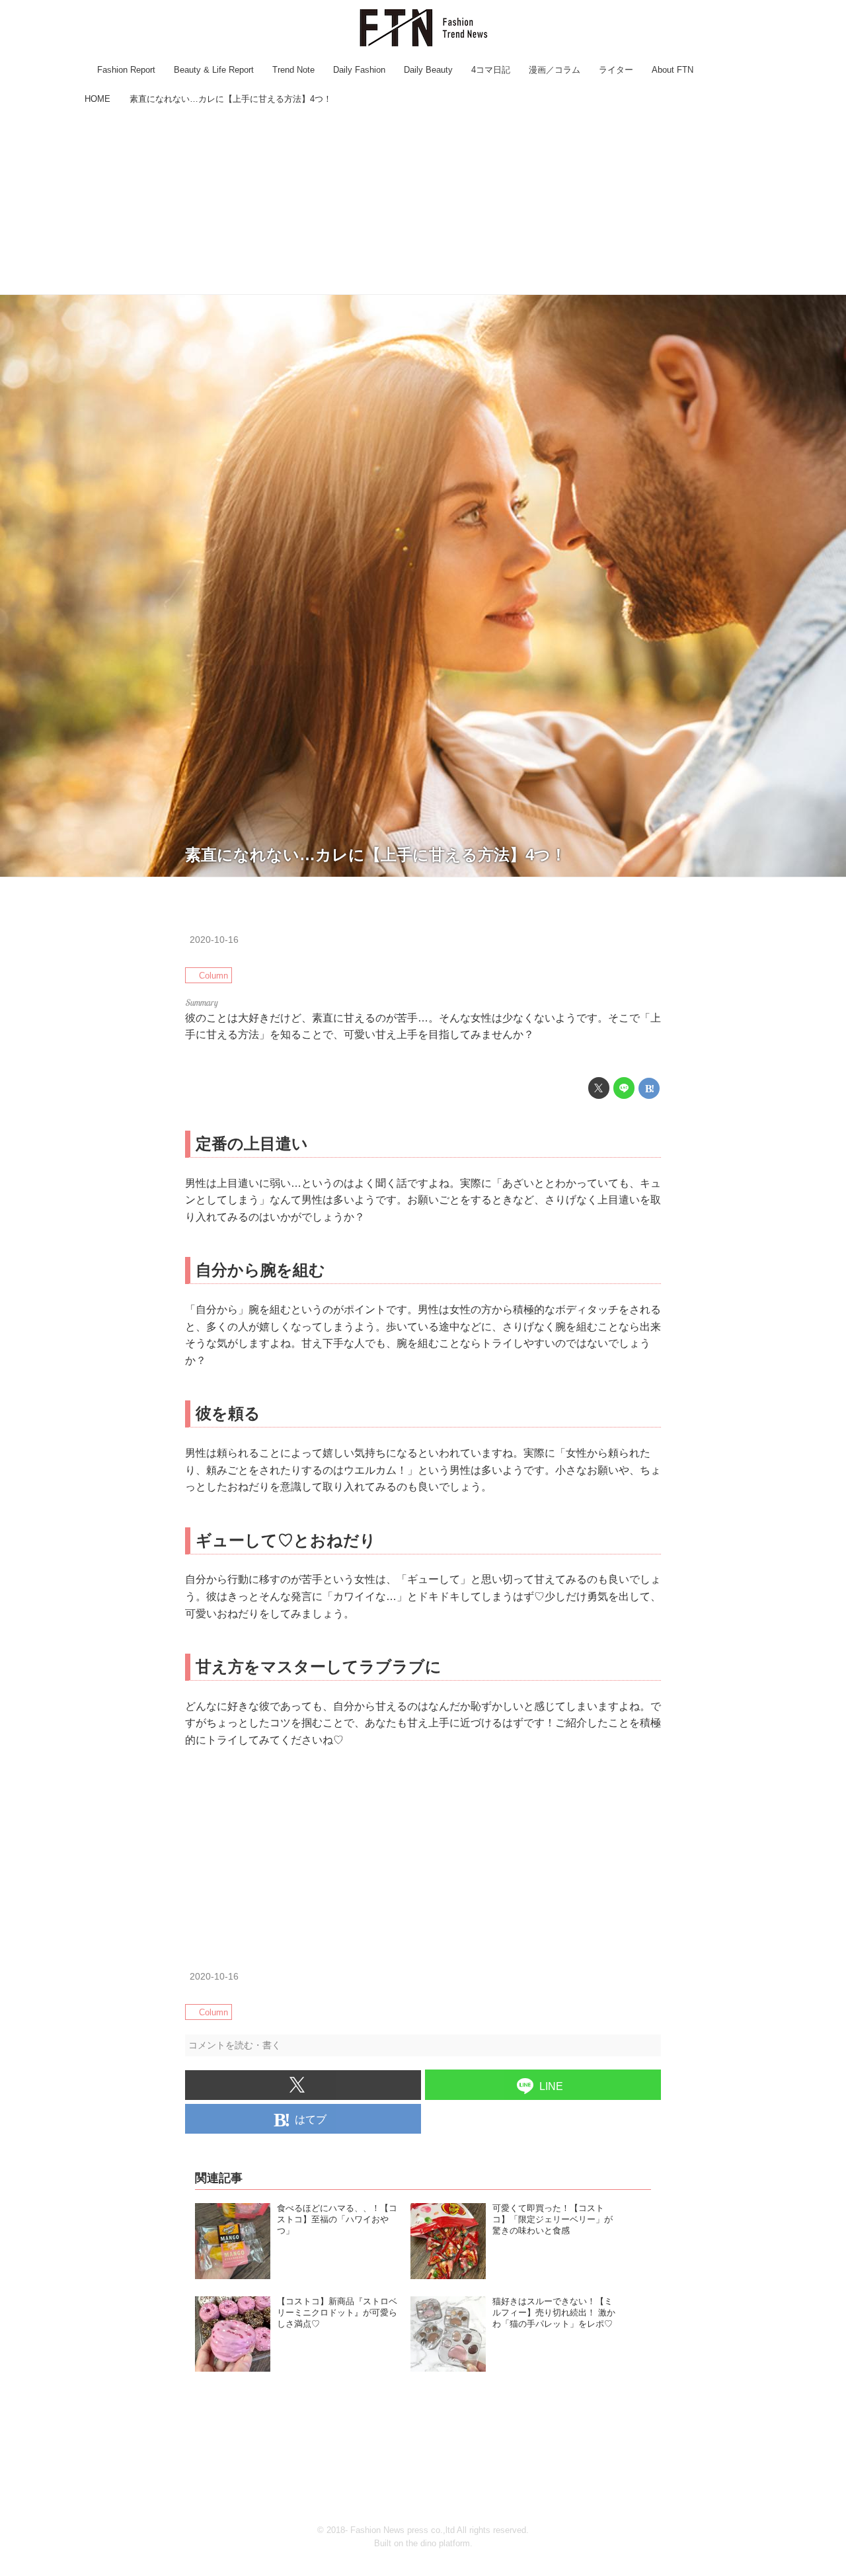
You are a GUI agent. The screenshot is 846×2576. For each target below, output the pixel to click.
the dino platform (438, 2543)
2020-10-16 (214, 940)
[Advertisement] (423, 202)
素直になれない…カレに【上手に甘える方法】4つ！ (376, 855)
